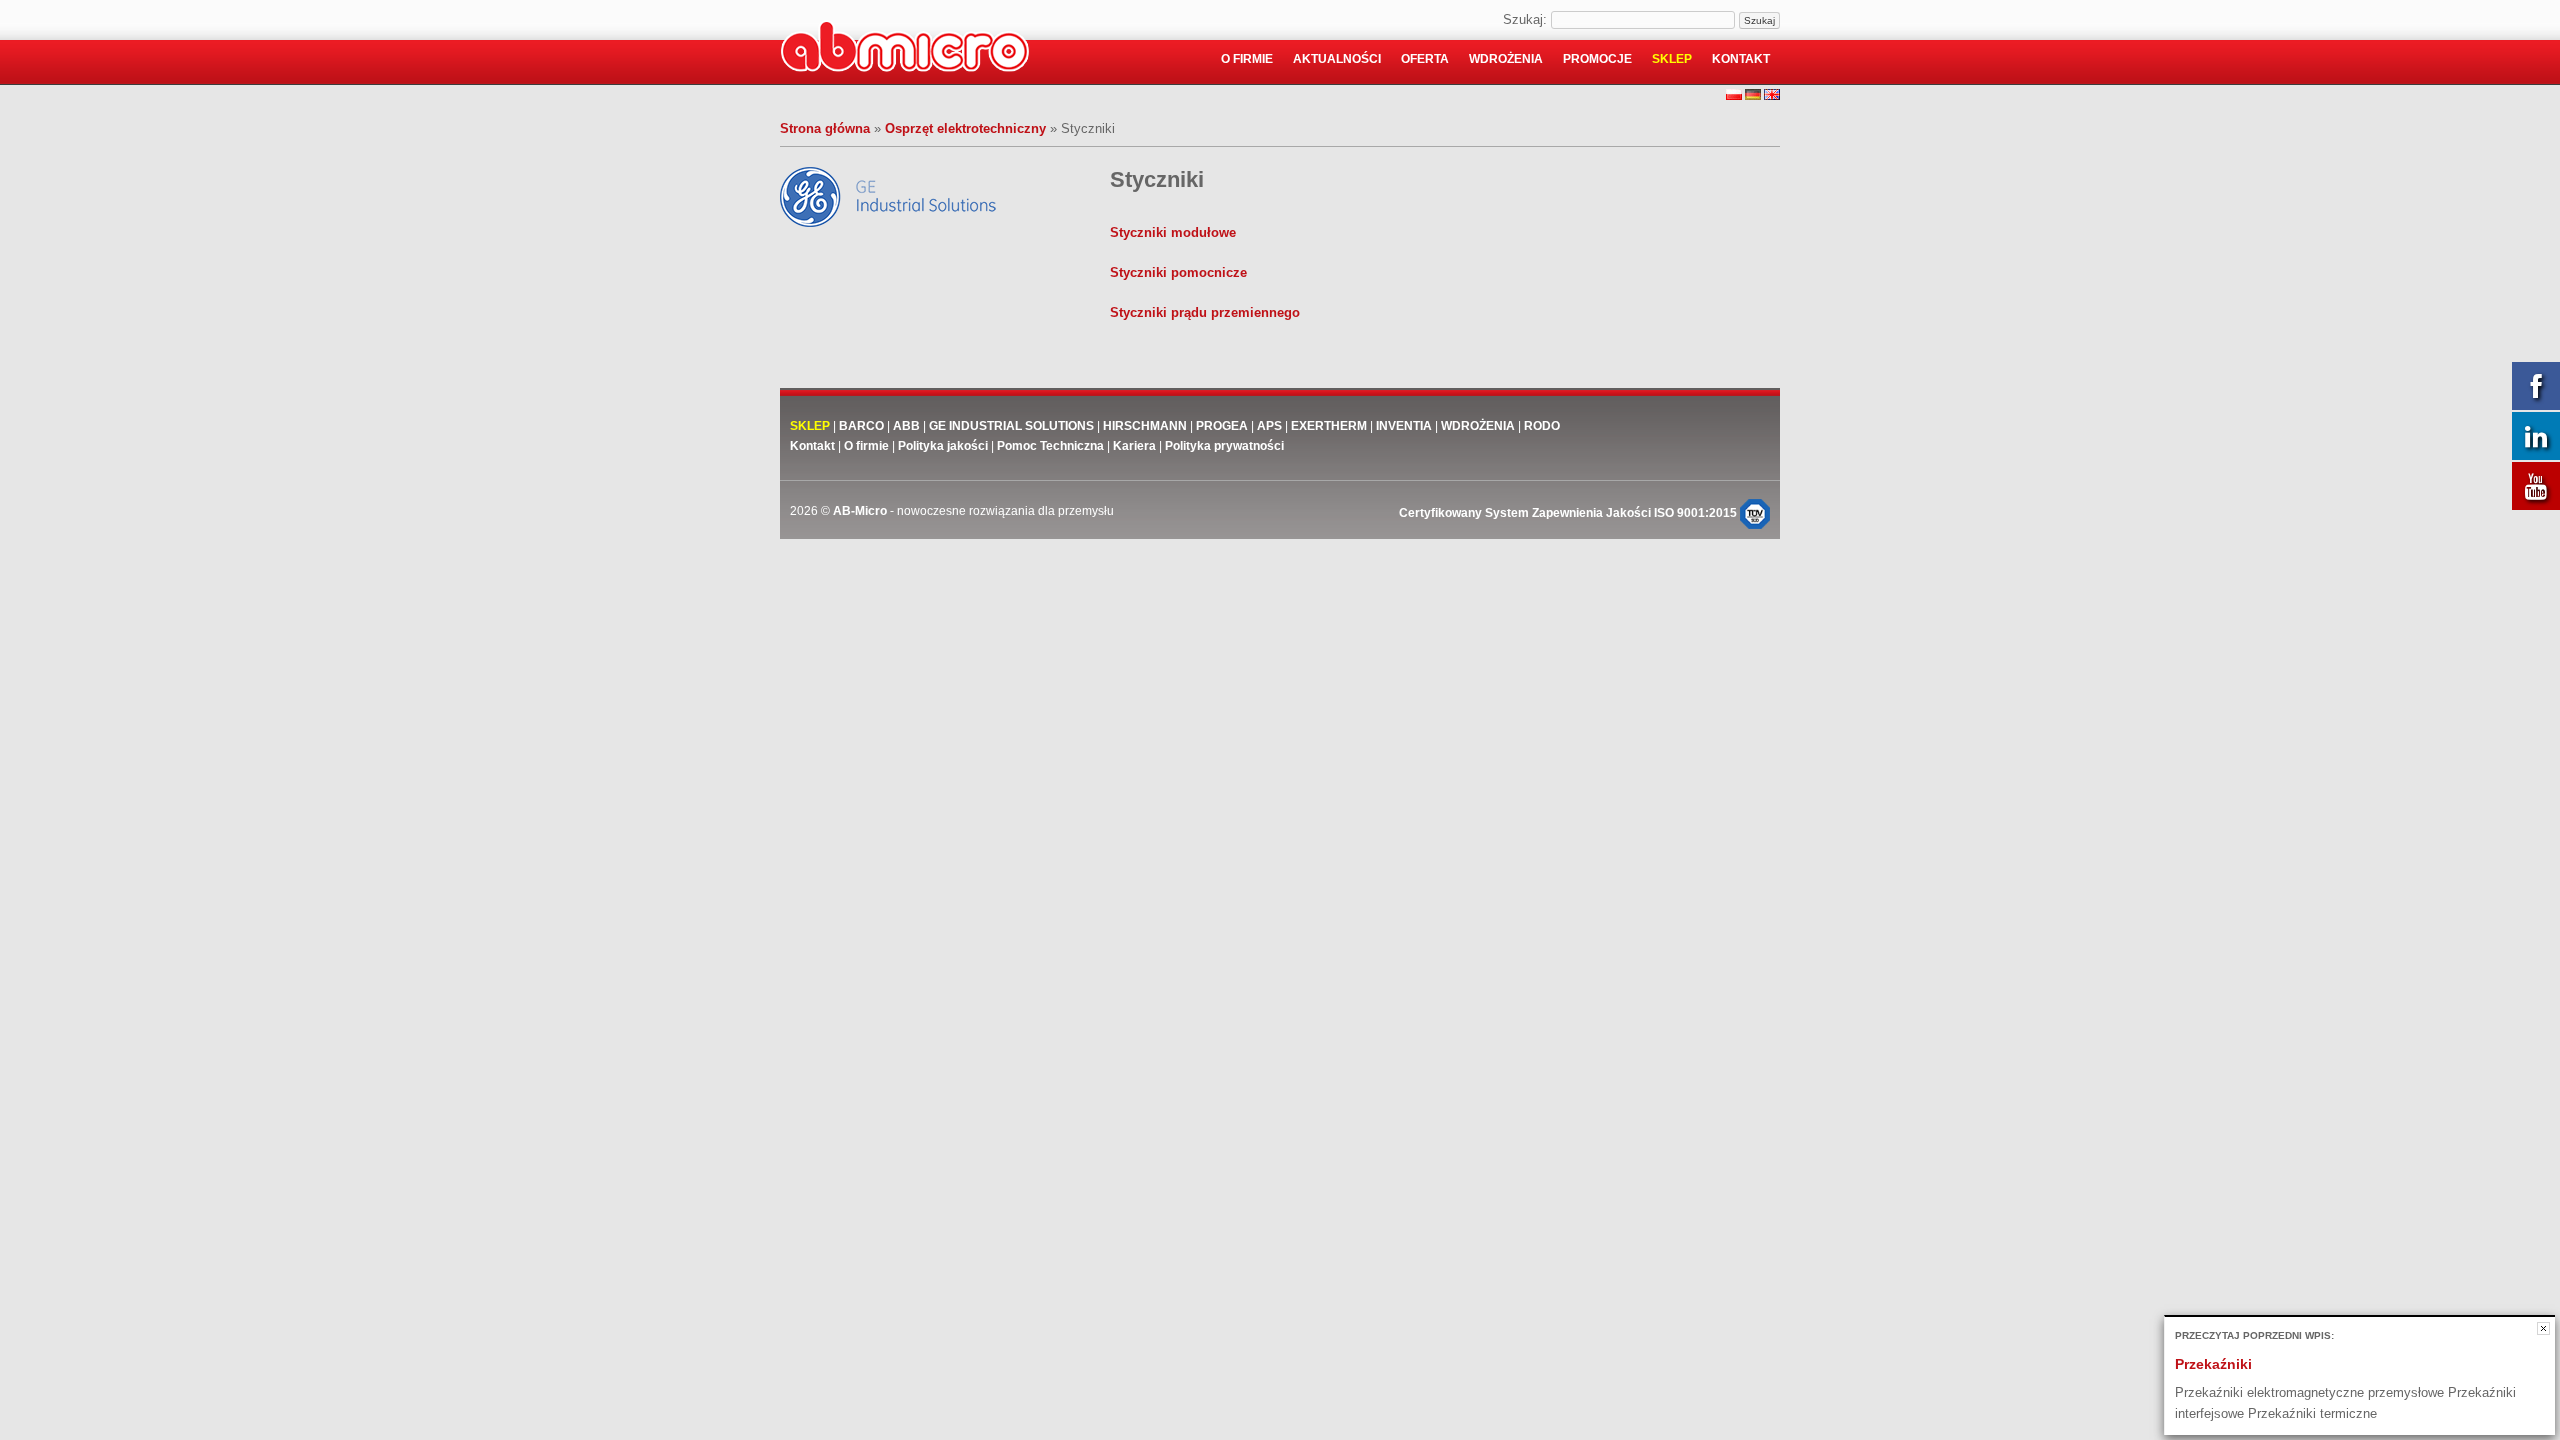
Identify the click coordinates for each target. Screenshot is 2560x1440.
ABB (906, 426)
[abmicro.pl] (905, 50)
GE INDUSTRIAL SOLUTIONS (1011, 426)
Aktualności (1337, 59)
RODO (1542, 426)
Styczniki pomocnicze (1178, 272)
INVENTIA (1404, 426)
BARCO (861, 426)
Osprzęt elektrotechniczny (965, 128)
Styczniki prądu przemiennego (1205, 312)
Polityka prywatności (1224, 446)
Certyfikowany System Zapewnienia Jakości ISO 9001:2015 (1569, 513)
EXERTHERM (1330, 426)
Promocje (1597, 59)
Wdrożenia (1506, 59)
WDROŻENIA (1478, 426)
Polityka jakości (943, 446)
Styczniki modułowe (1173, 232)
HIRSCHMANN (1145, 426)
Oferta (1425, 59)
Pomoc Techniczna (1050, 446)
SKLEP (810, 426)
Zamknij (2543, 1328)
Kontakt (1741, 59)
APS (1269, 426)
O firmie (1247, 59)
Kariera (1134, 446)
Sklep (1672, 59)
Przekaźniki (2213, 1364)
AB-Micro (860, 511)
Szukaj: (1525, 19)
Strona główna (825, 128)
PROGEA (1222, 426)
